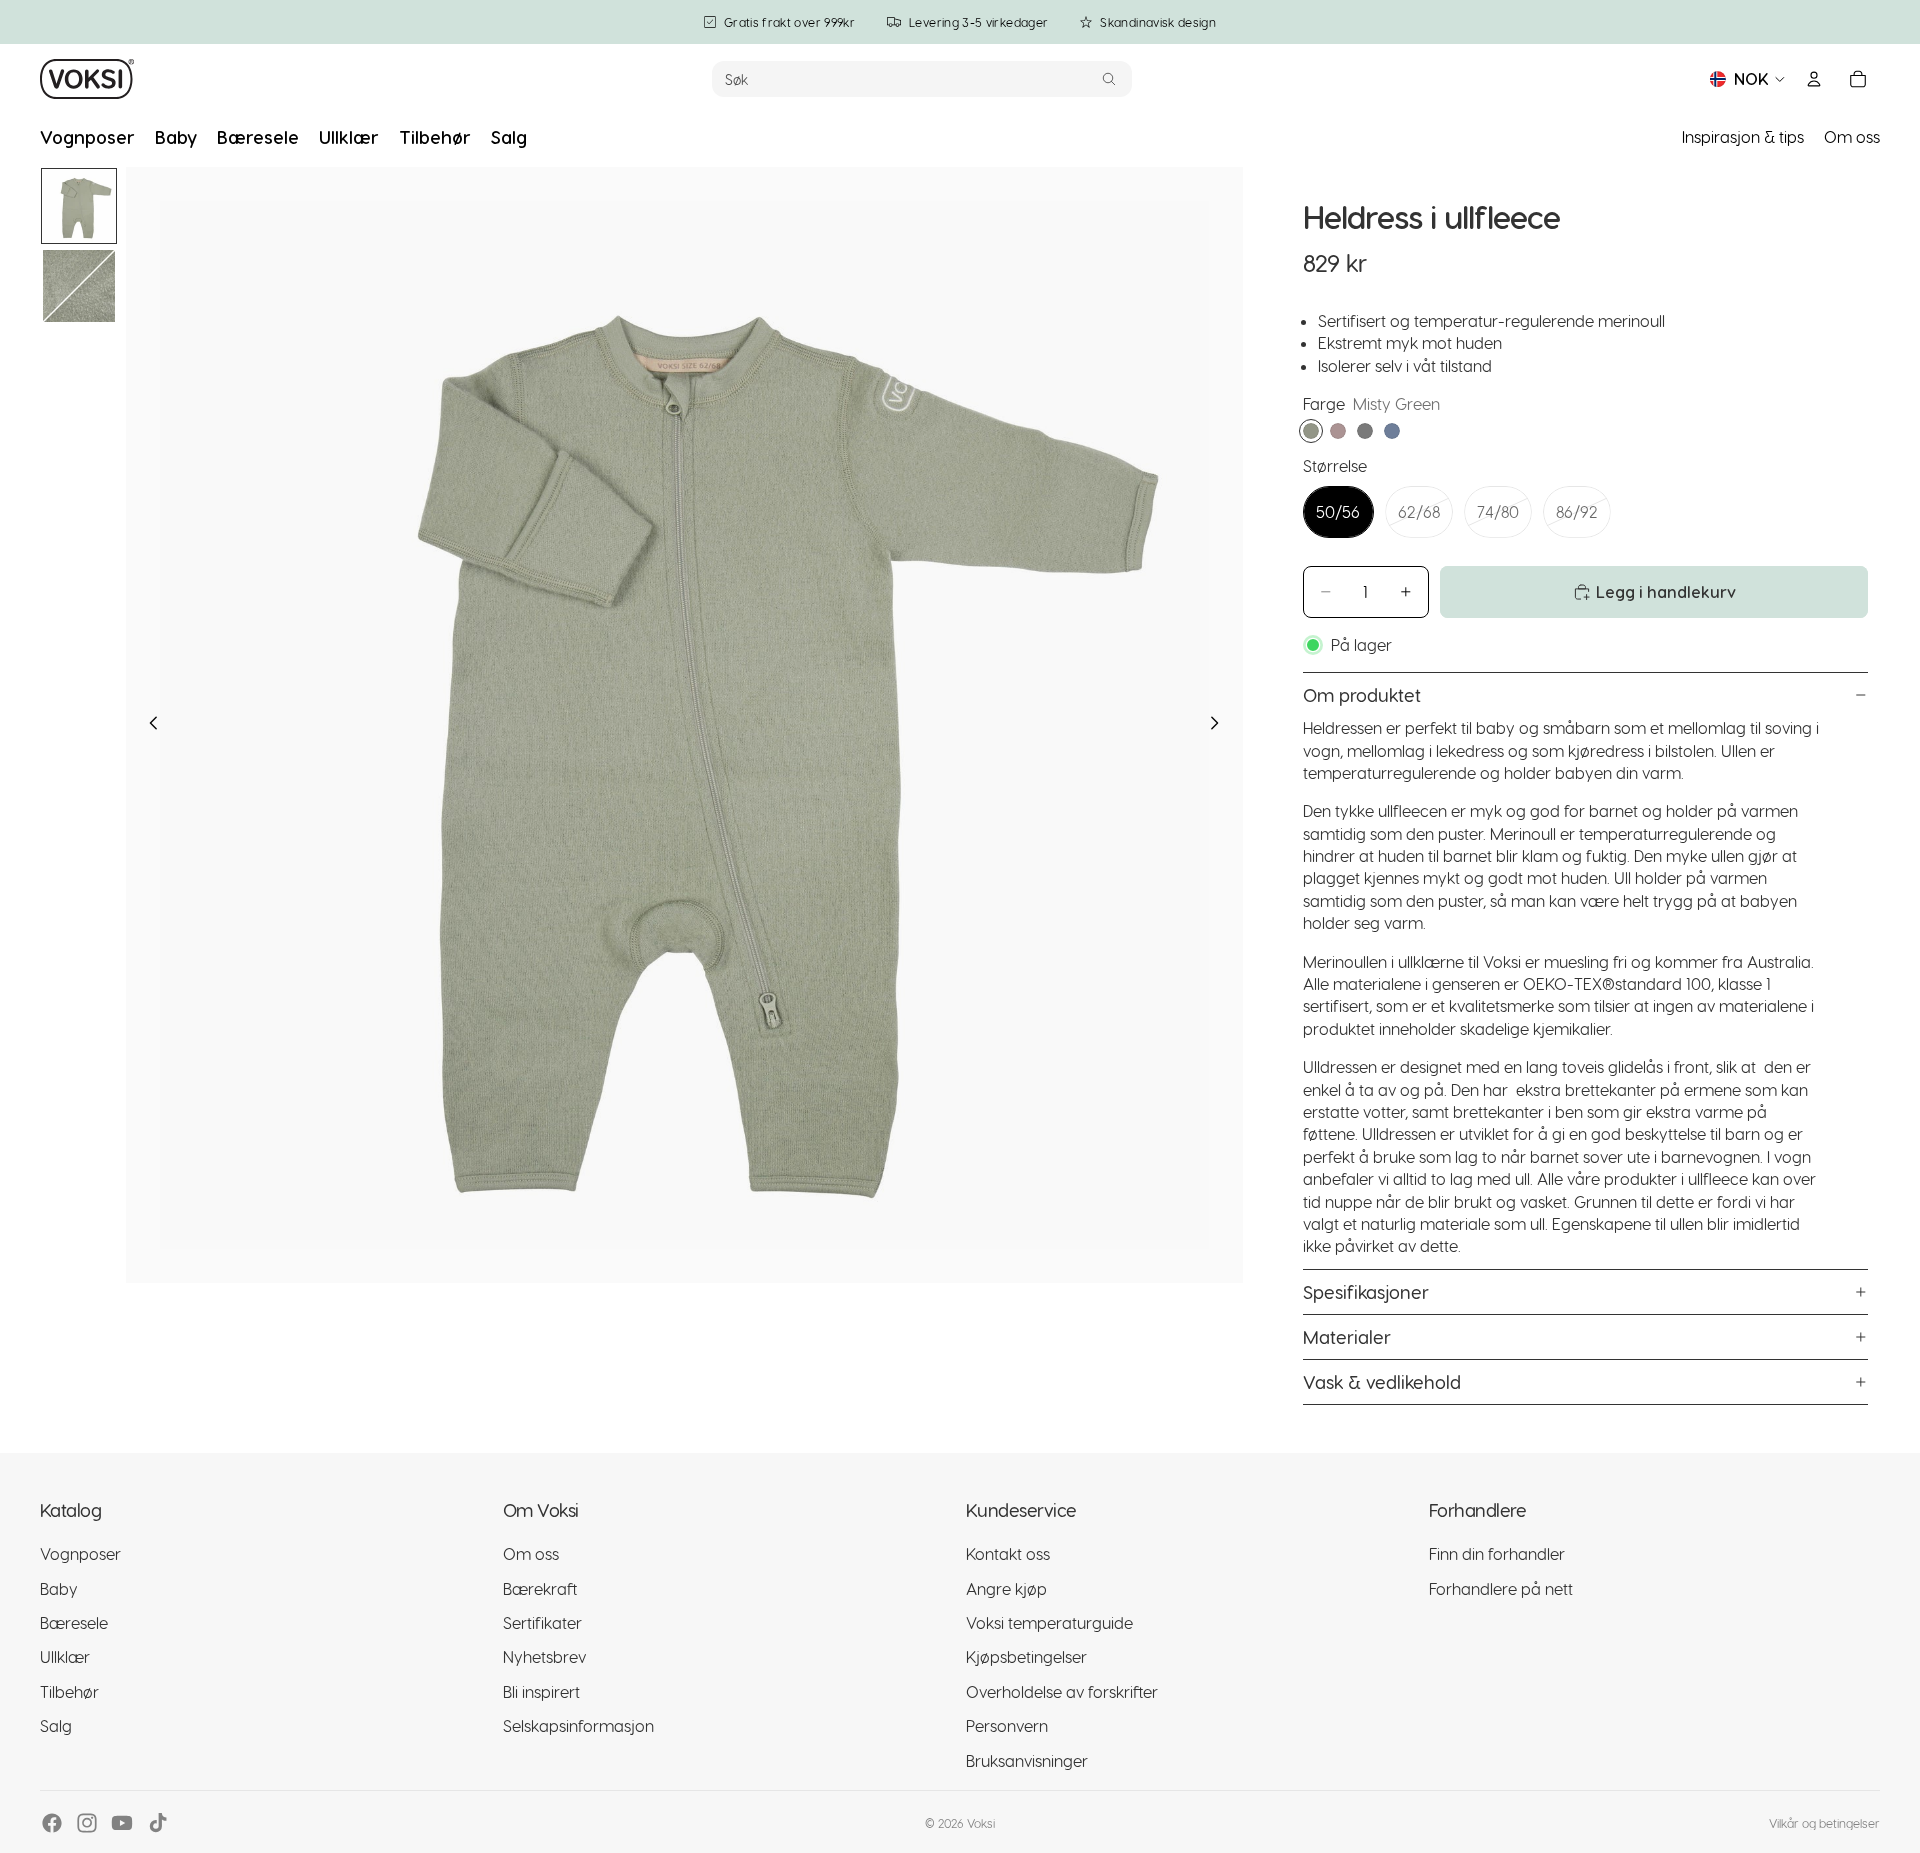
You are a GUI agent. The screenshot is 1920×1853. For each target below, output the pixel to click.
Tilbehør (69, 1691)
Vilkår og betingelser (1824, 1823)
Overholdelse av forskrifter (1062, 1691)
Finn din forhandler (1497, 1553)
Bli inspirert (541, 1691)
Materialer (1347, 1336)
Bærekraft (540, 1588)
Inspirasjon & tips (1743, 136)
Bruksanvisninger (1027, 1760)
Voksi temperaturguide (1049, 1622)
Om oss (1852, 136)
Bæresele (74, 1622)
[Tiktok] (158, 1823)
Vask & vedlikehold (1382, 1381)
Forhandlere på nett (1501, 1588)
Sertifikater (542, 1622)
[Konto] (1814, 79)
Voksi (981, 1823)
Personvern (1007, 1725)
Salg (56, 1725)
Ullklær (65, 1656)
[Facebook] (52, 1823)
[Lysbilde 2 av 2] (79, 286)
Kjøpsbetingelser (1026, 1656)
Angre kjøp (1006, 1588)
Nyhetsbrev (544, 1656)
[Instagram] (87, 1823)
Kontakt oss (1008, 1553)
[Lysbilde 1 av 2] (79, 206)
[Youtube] (122, 1823)
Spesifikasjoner (1366, 1291)
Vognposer (80, 1553)
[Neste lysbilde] (1221, 725)
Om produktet (1362, 694)
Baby (59, 1588)
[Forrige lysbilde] (148, 725)
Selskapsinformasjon (578, 1725)
